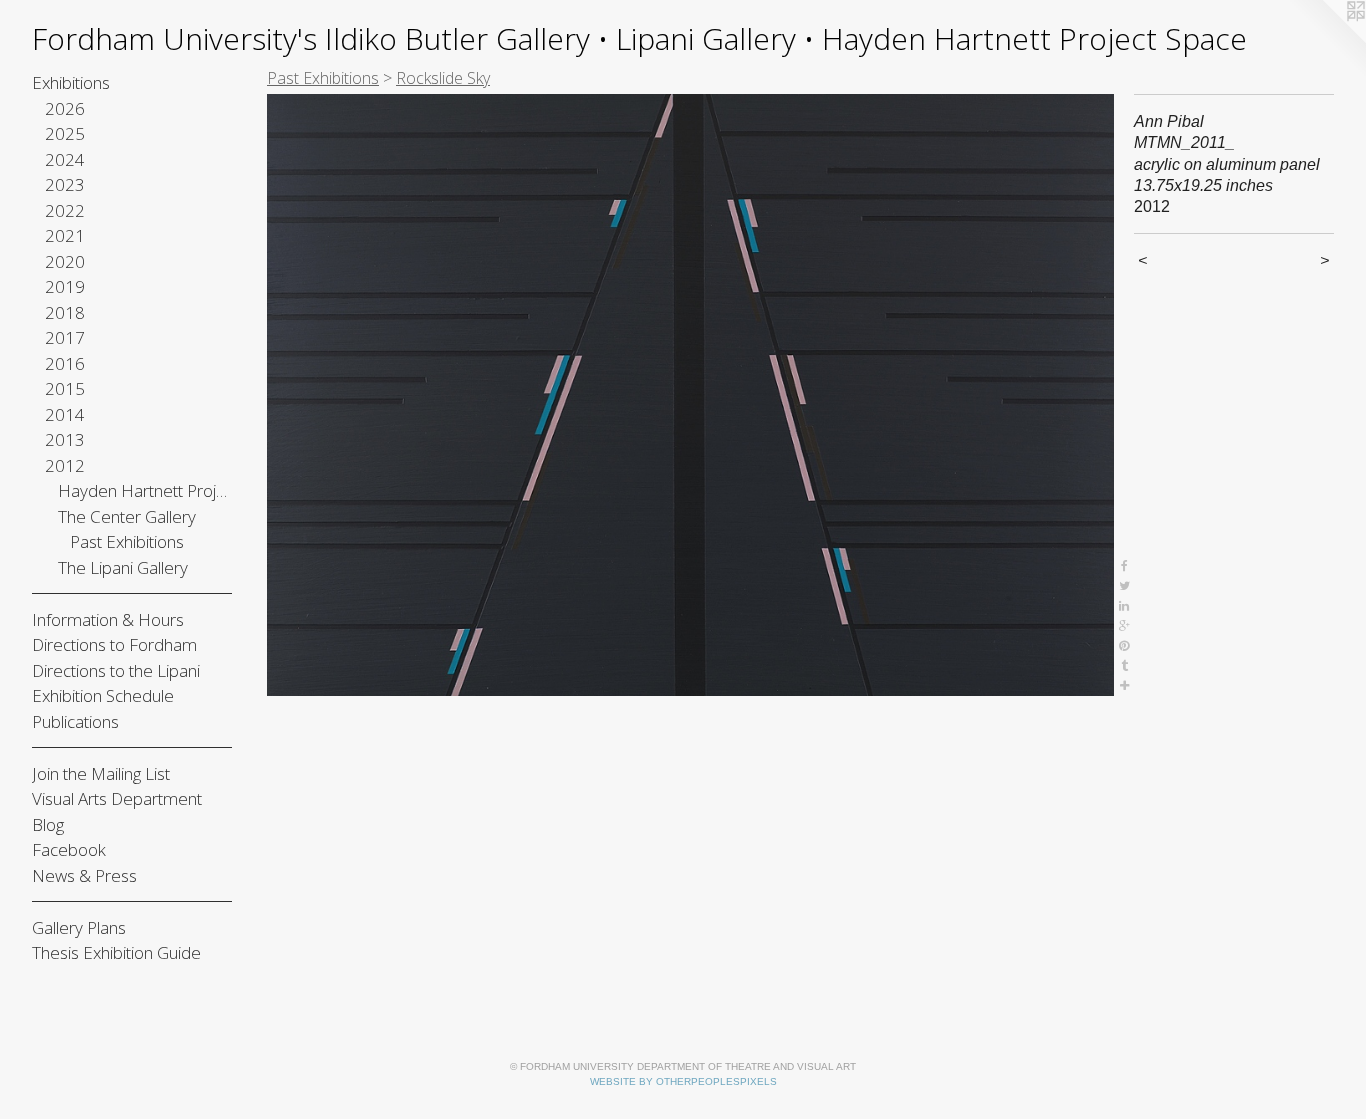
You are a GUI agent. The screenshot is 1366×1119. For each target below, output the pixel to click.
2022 (65, 210)
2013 (65, 439)
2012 (65, 465)
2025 (65, 133)
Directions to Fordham (114, 644)
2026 (65, 108)
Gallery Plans (79, 927)
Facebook (69, 849)
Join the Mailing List (101, 773)
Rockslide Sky (443, 78)
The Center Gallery (127, 516)
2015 (65, 388)
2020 (65, 261)
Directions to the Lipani (116, 670)
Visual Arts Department (117, 798)
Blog (48, 824)
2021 (65, 235)
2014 (65, 414)
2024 (65, 159)
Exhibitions (71, 82)
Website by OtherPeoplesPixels (683, 1081)
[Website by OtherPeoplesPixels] (1326, 40)
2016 (65, 363)
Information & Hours (108, 619)
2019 (65, 286)
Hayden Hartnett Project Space (145, 490)
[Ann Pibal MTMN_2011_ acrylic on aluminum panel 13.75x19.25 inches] (690, 395)
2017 (65, 337)
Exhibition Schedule (103, 695)
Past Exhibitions (127, 541)
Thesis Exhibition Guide (116, 952)
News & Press (84, 875)
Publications (75, 721)
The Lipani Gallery (123, 567)
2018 (65, 312)
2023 (65, 184)
